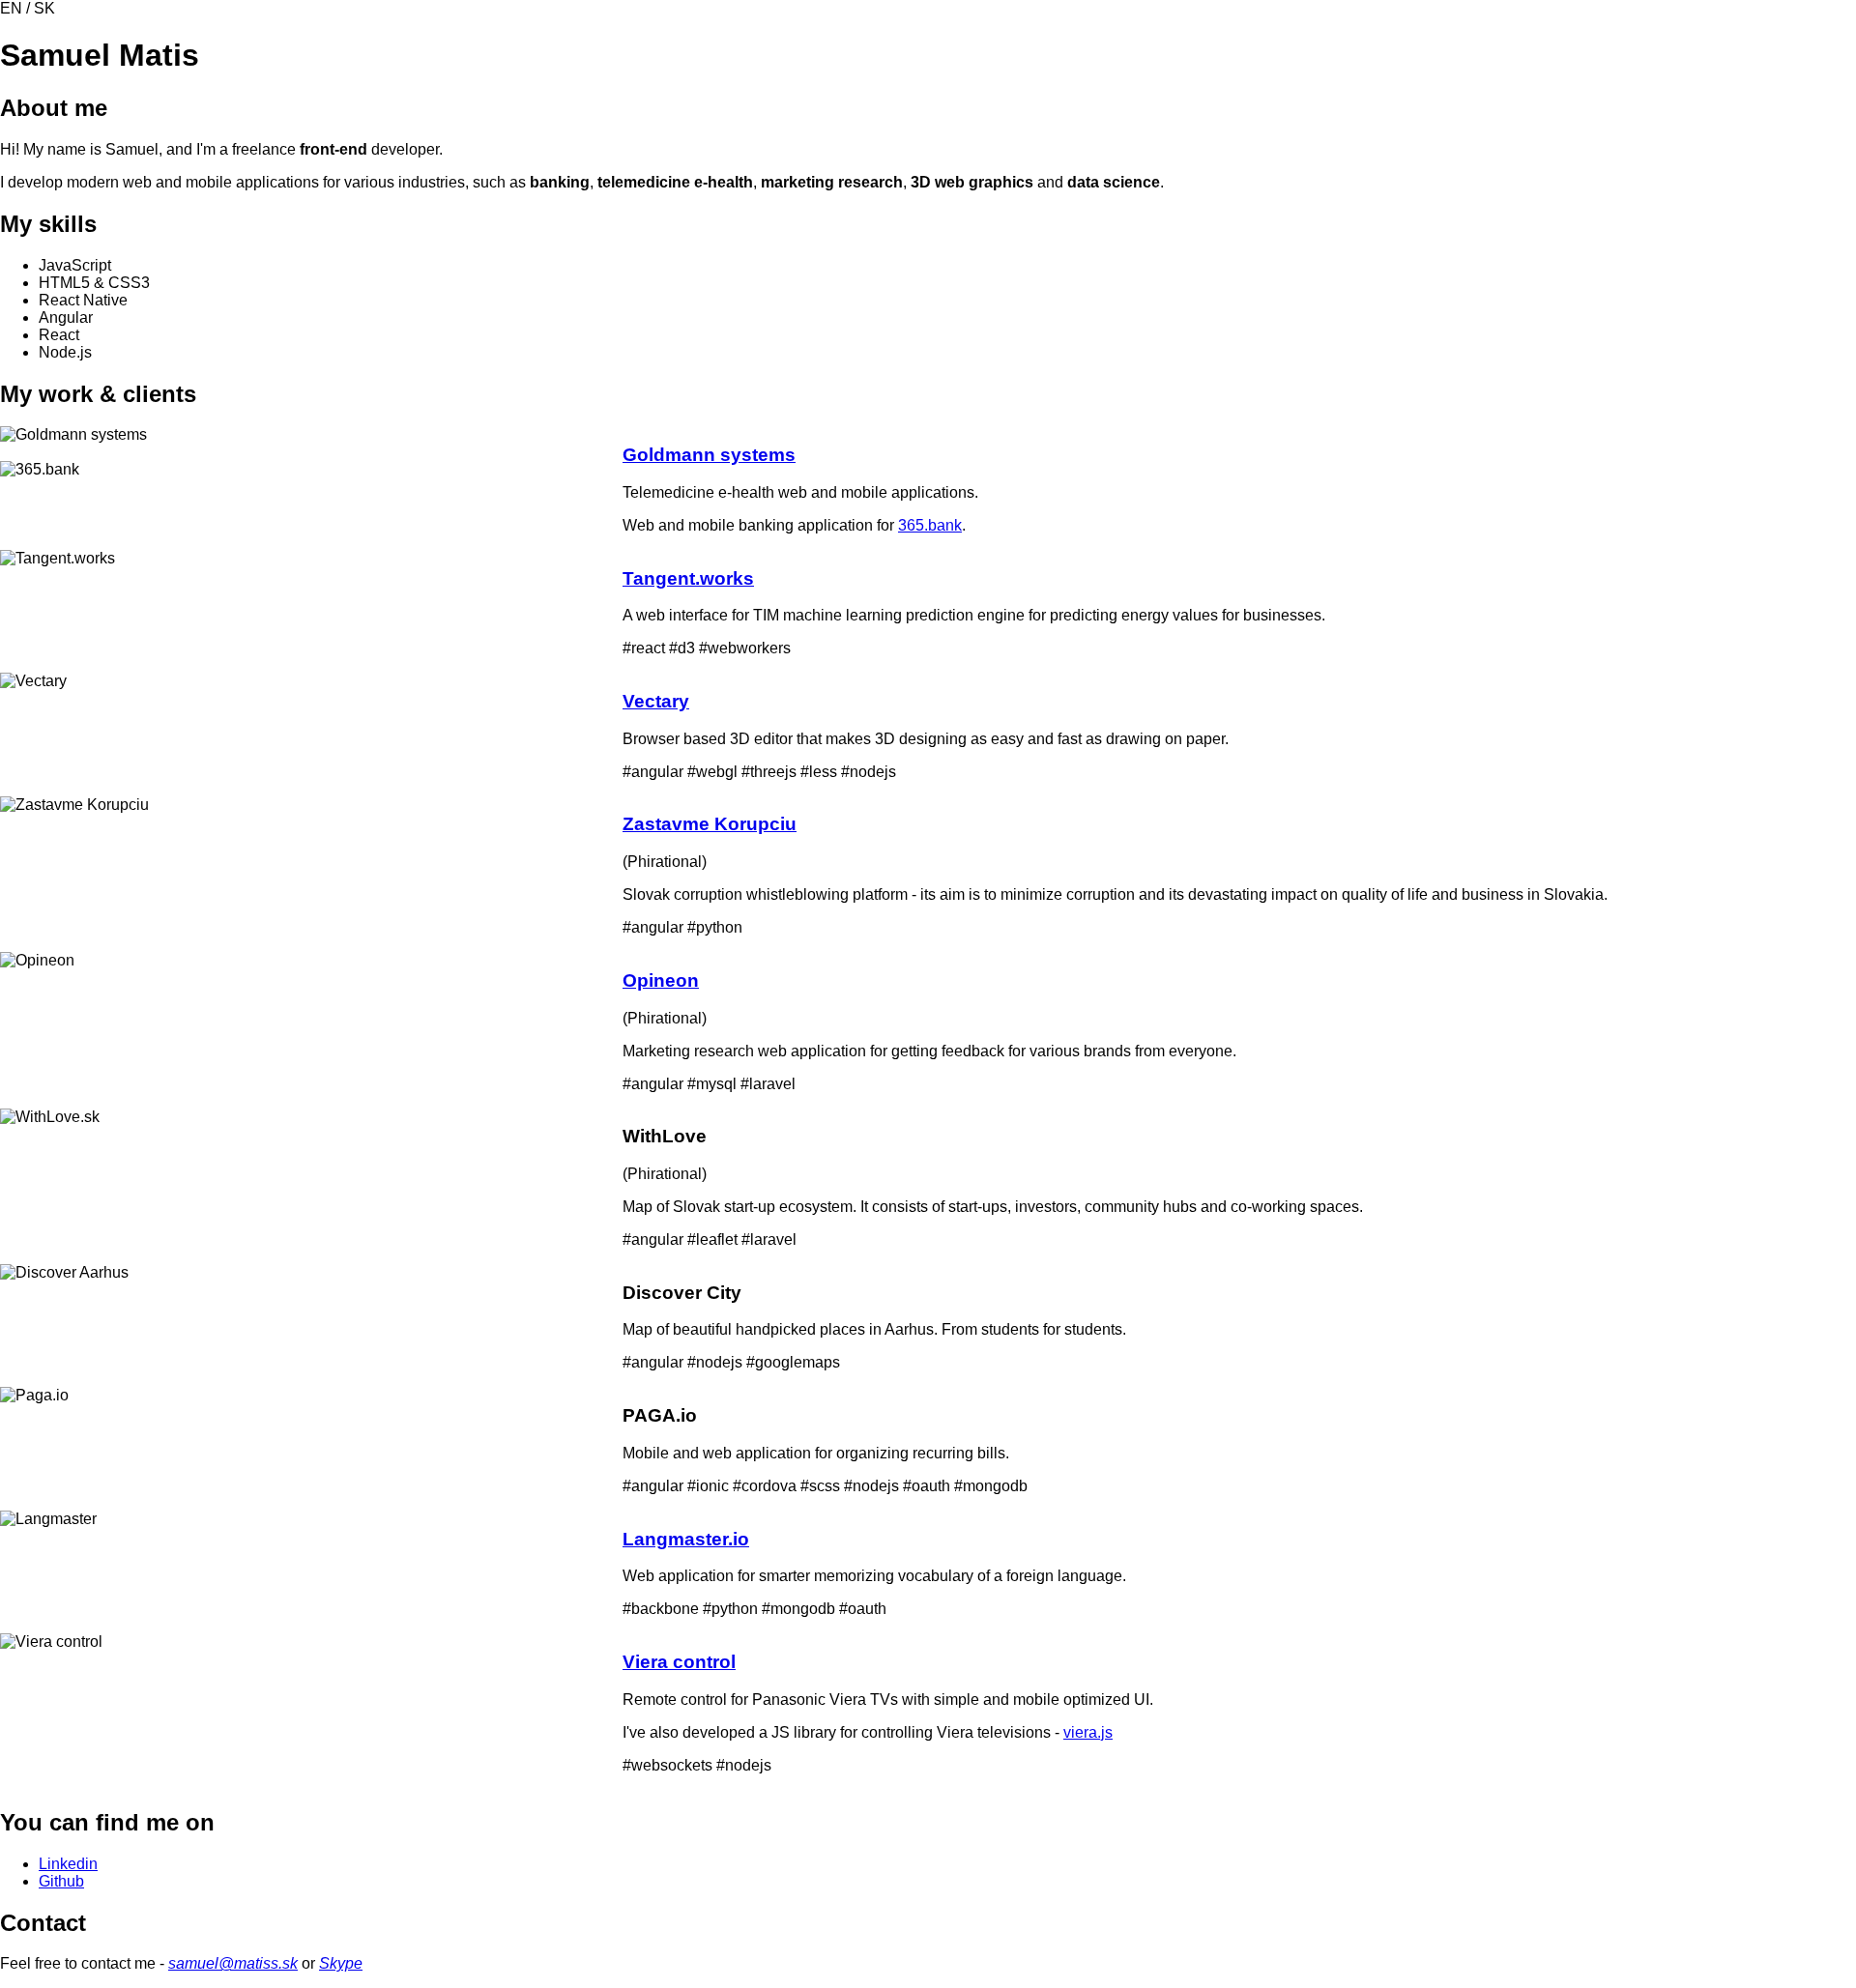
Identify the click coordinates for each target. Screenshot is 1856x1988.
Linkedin (68, 1864)
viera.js (1088, 1732)
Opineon (661, 980)
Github (61, 1881)
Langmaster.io (686, 1539)
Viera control (679, 1662)
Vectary (656, 701)
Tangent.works (688, 578)
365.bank (930, 525)
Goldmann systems (709, 455)
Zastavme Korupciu (710, 824)
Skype (341, 1963)
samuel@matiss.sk (233, 1963)
